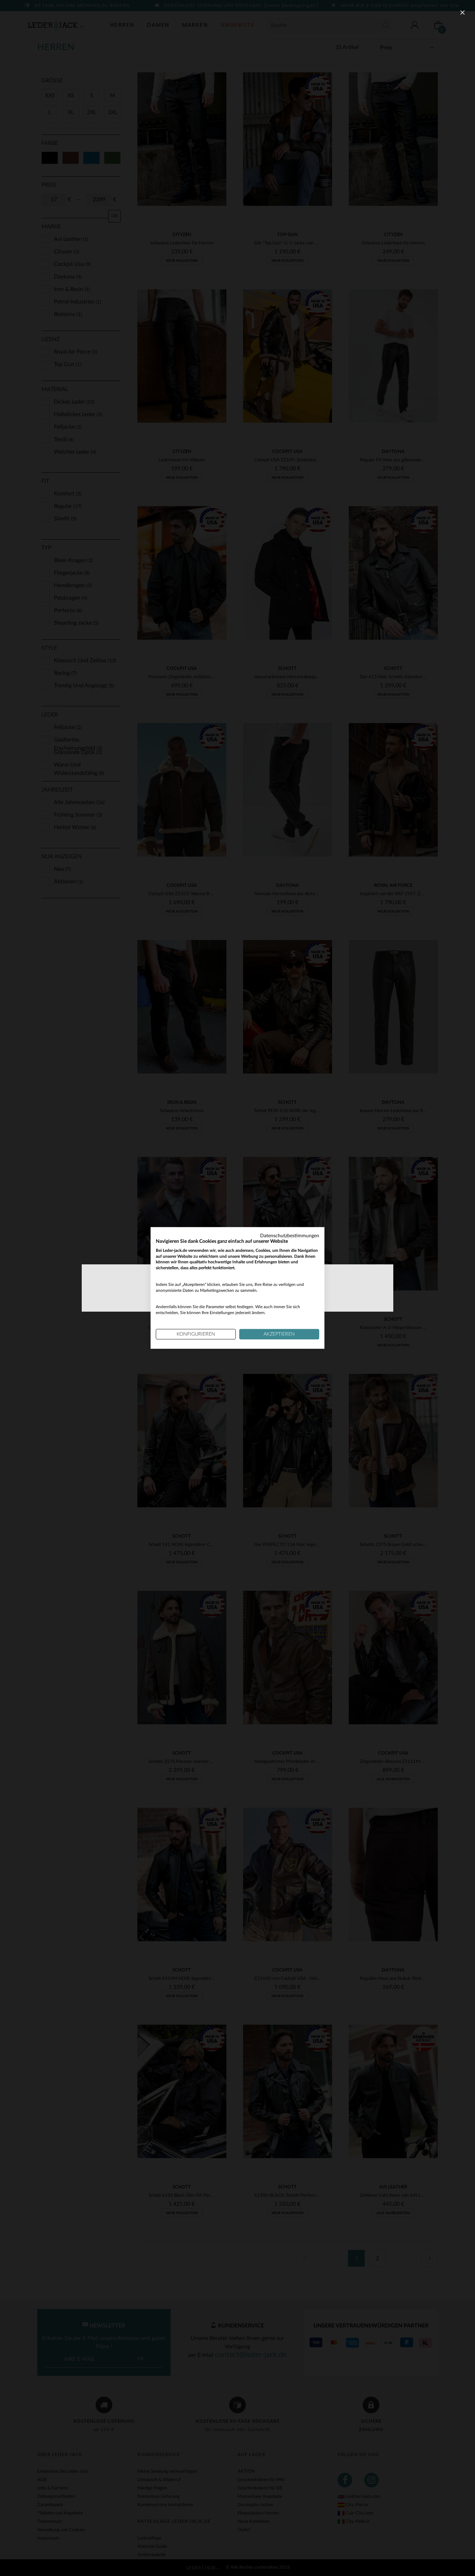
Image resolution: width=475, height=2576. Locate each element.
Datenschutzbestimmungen (290, 1236)
